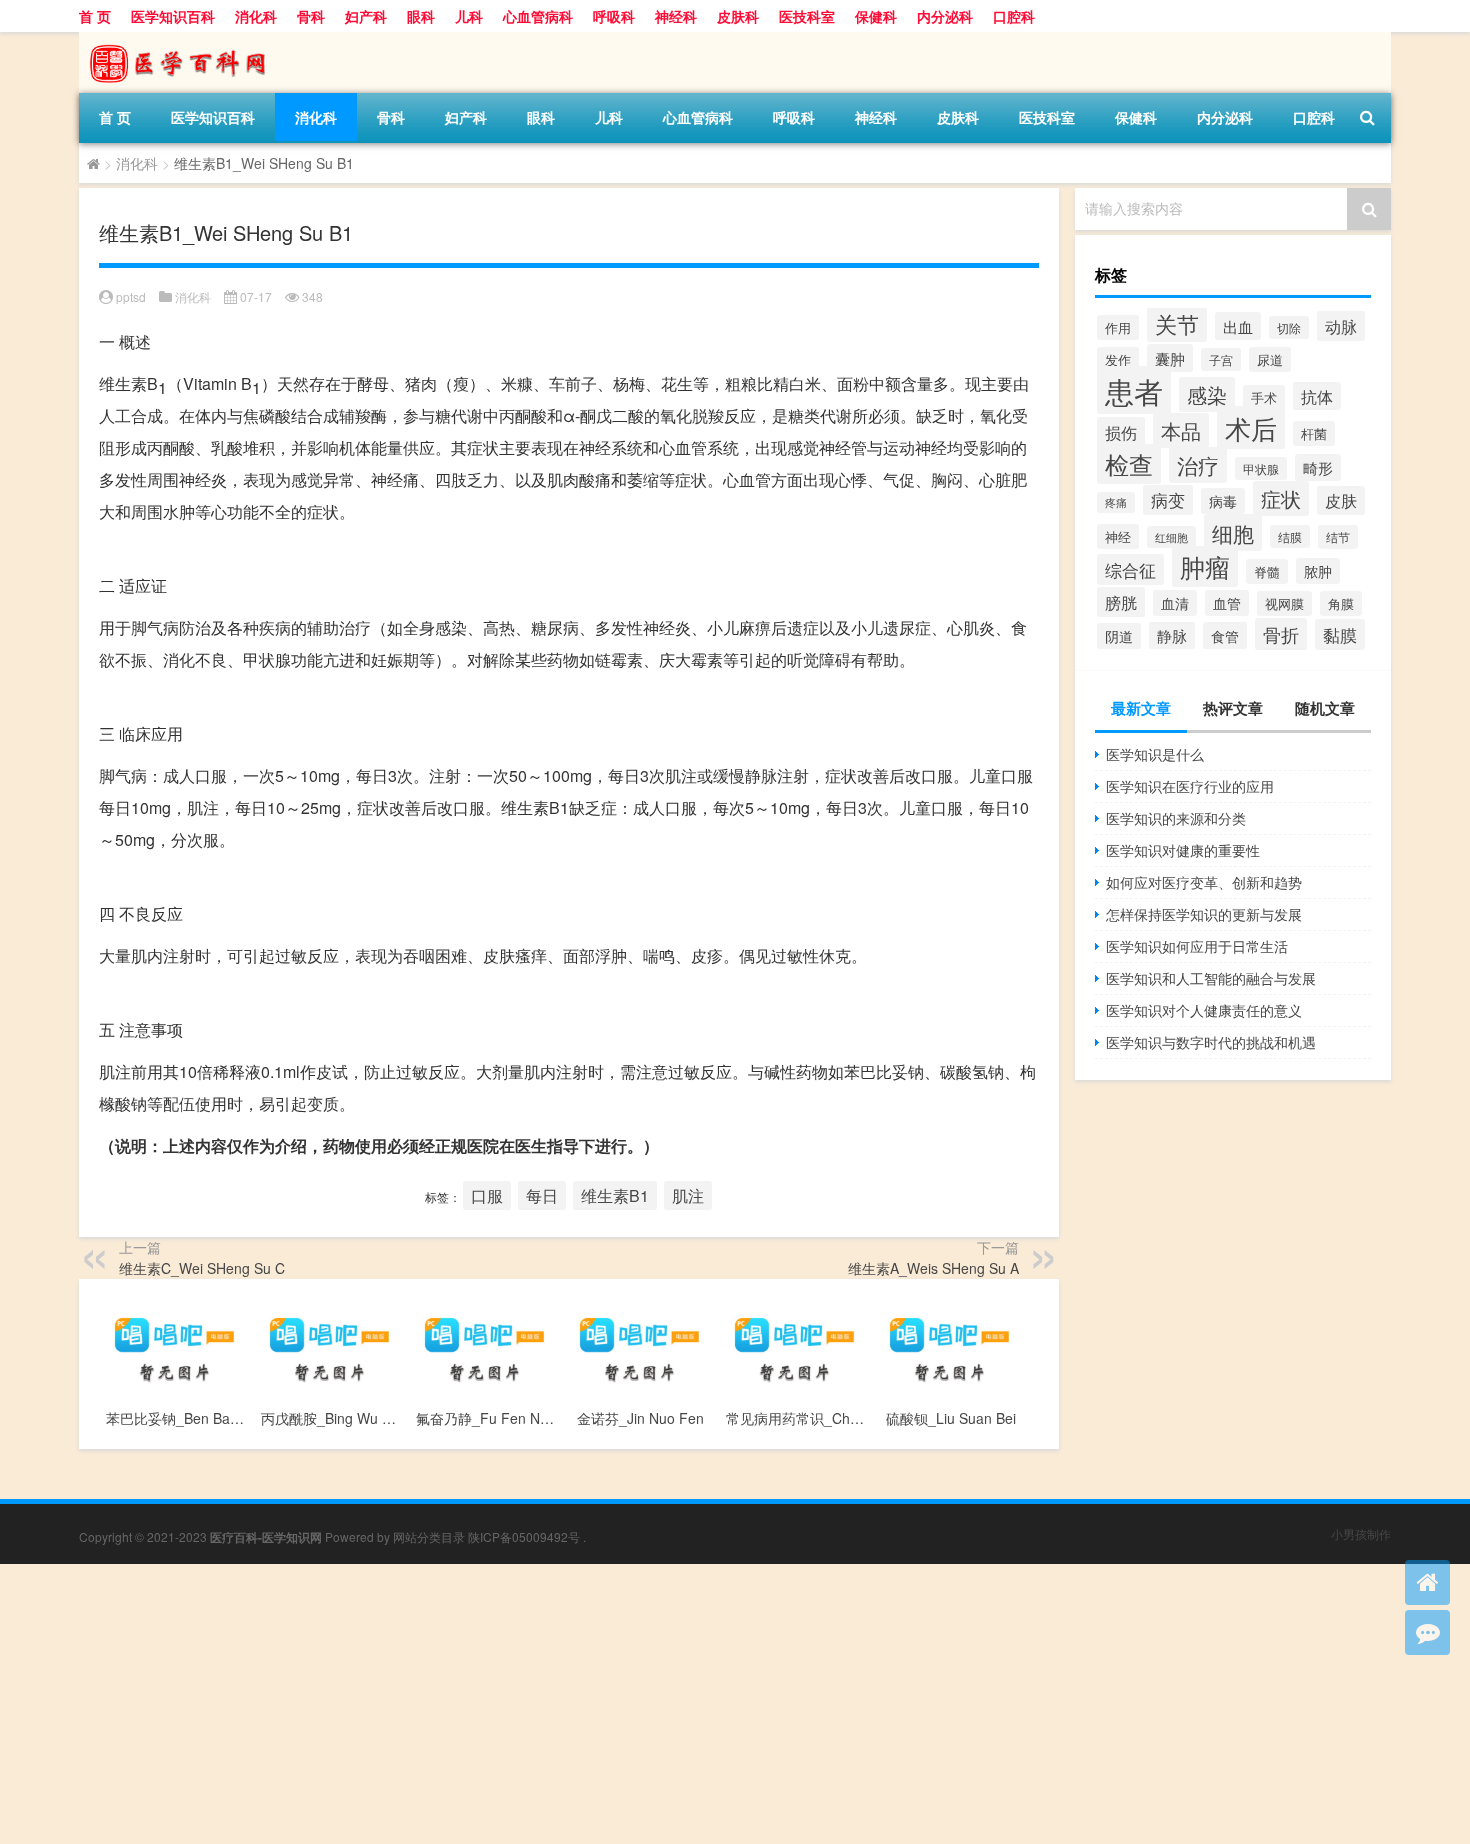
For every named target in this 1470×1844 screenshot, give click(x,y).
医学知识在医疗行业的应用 (1190, 786)
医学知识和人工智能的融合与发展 (1211, 978)
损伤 (1121, 432)
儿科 (469, 16)
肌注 (688, 1195)
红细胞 (1171, 537)
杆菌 (1314, 433)
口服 (487, 1195)
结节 (1338, 537)
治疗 (1198, 465)
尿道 (1270, 359)
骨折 (1281, 634)
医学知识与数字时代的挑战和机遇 (1211, 1042)
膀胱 (1121, 602)
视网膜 (1284, 603)
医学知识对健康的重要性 (1183, 850)
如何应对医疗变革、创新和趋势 (1204, 882)
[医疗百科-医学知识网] (184, 39)
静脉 (1172, 635)
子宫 (1221, 359)
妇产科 (366, 16)
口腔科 (1014, 16)
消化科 (256, 16)
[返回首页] (1427, 1582)
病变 (1168, 500)
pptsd (131, 296)
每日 (542, 1195)
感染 (1207, 394)
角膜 (1341, 603)
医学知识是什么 (1155, 754)
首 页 (95, 16)
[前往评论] (1427, 1632)
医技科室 (807, 16)
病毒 (1223, 501)
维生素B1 (615, 1195)
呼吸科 (614, 16)
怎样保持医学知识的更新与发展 (1204, 914)
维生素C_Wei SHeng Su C (202, 1268)
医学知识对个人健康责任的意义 (1204, 1010)
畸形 (1318, 467)
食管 (1225, 635)
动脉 (1341, 326)
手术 (1264, 397)
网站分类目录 (429, 1536)
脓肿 (1318, 571)
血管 (1227, 603)
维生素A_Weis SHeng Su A (933, 1268)
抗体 (1317, 396)
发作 (1118, 359)
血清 (1175, 603)
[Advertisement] (600, 1704)
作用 (1118, 327)
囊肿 (1170, 358)
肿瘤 (1205, 566)
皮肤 (1341, 500)
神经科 (676, 16)
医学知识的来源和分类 (1176, 818)
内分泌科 (945, 16)
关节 (1177, 323)
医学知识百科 (173, 16)
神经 (1118, 536)
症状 (1281, 498)
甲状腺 (1261, 468)
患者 (1134, 390)
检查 (1129, 464)
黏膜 (1340, 634)
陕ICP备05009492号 (524, 1536)
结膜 (1290, 536)
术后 (1251, 427)
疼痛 (1116, 502)
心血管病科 (538, 16)
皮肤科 (738, 16)
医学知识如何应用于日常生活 (1197, 946)
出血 (1238, 326)
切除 (1289, 327)
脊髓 (1267, 571)
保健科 (876, 16)
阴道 (1119, 636)
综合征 (1130, 569)
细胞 (1233, 532)
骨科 (311, 16)
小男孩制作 (1361, 1533)
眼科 (421, 16)
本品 (1181, 430)
